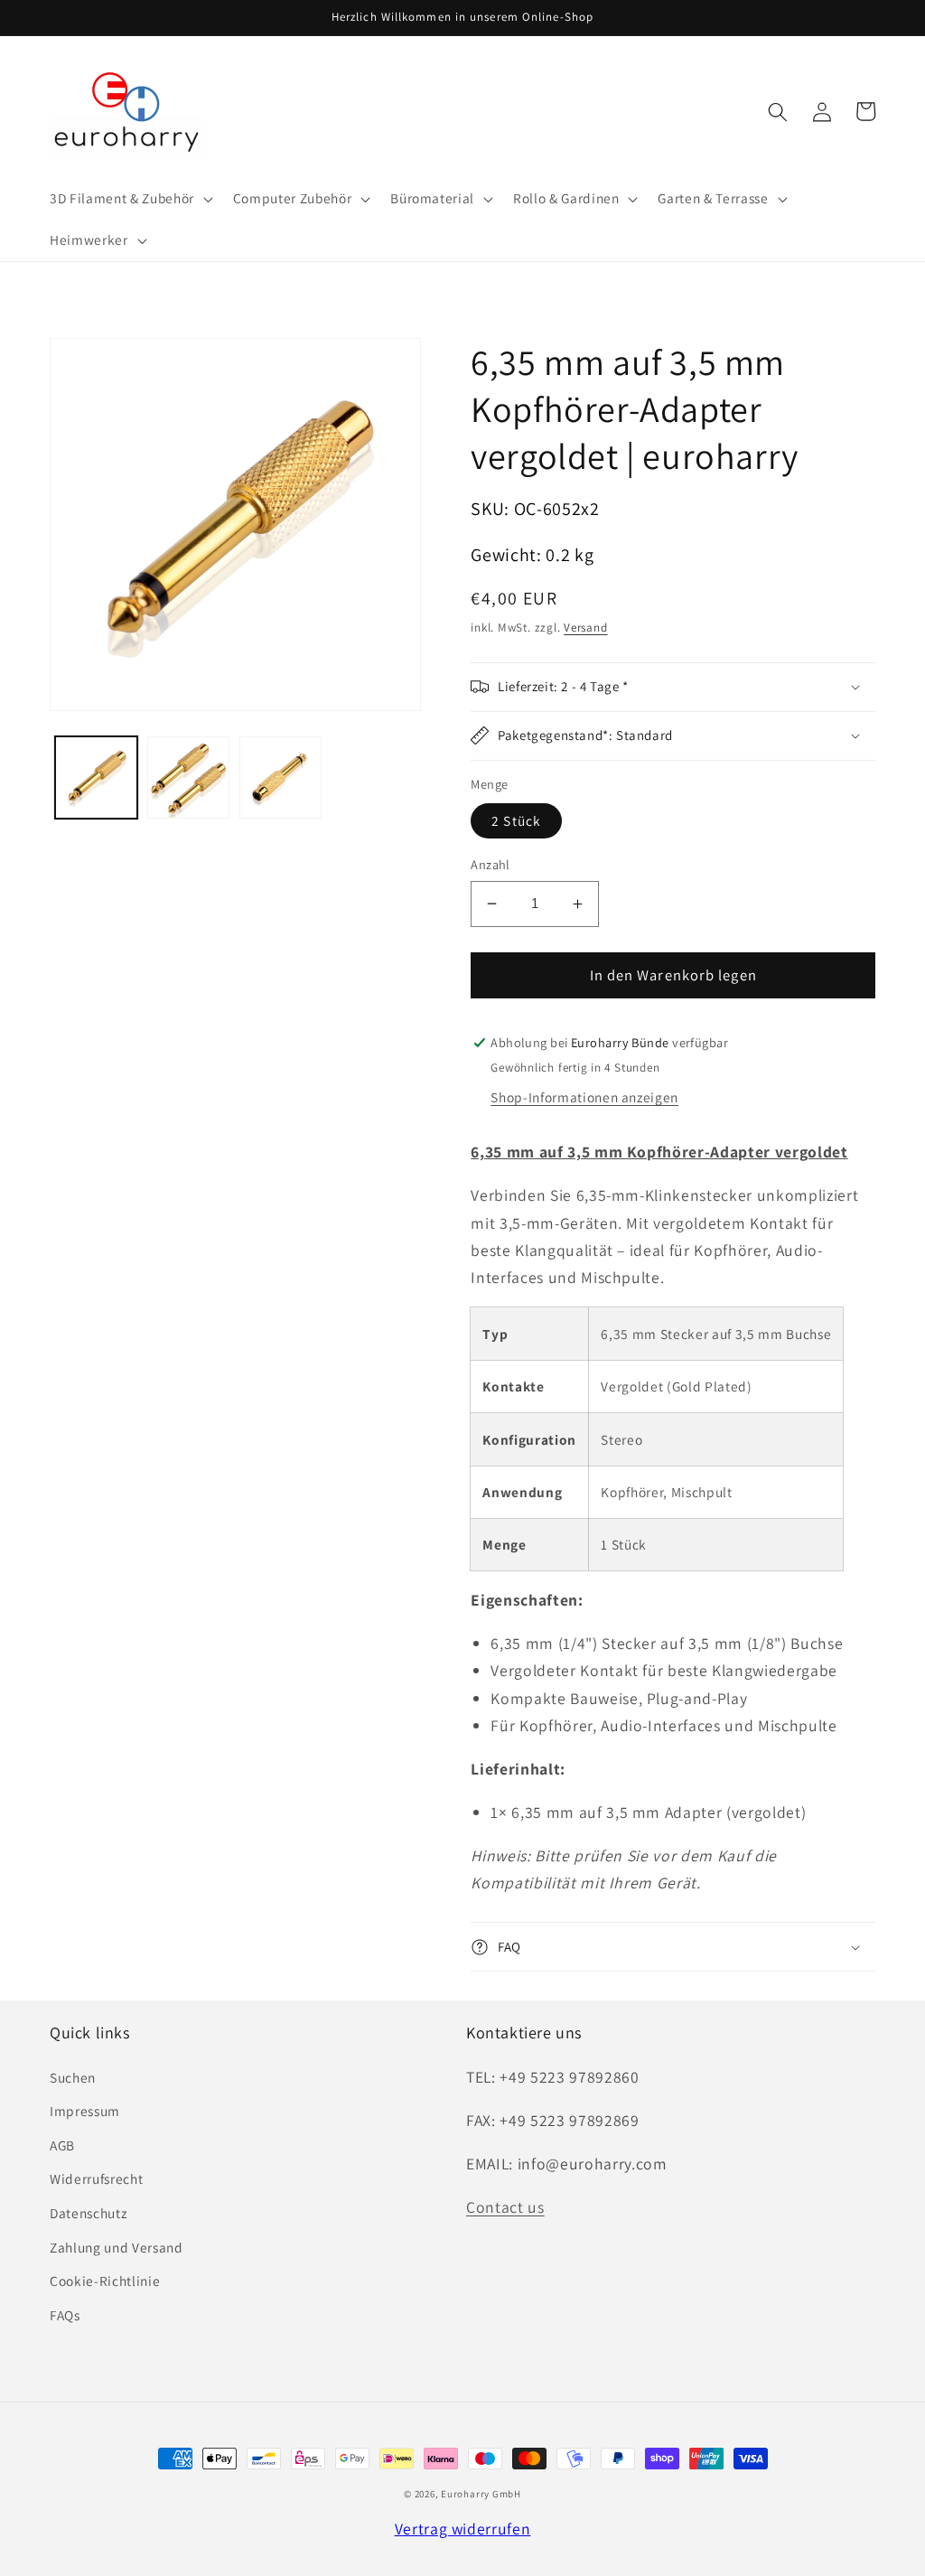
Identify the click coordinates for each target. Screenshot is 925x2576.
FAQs (65, 2315)
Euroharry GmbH (481, 2494)
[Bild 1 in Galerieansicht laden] (96, 777)
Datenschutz (88, 2213)
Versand (585, 628)
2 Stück (516, 820)
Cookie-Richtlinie (105, 2281)
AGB (62, 2145)
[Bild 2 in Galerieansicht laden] (188, 777)
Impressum (85, 2111)
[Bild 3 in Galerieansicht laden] (280, 777)
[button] (130, 199)
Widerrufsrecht (96, 2178)
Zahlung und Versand (117, 2247)
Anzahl (491, 864)
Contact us (505, 2207)
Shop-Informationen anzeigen (584, 1097)
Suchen (73, 2077)
